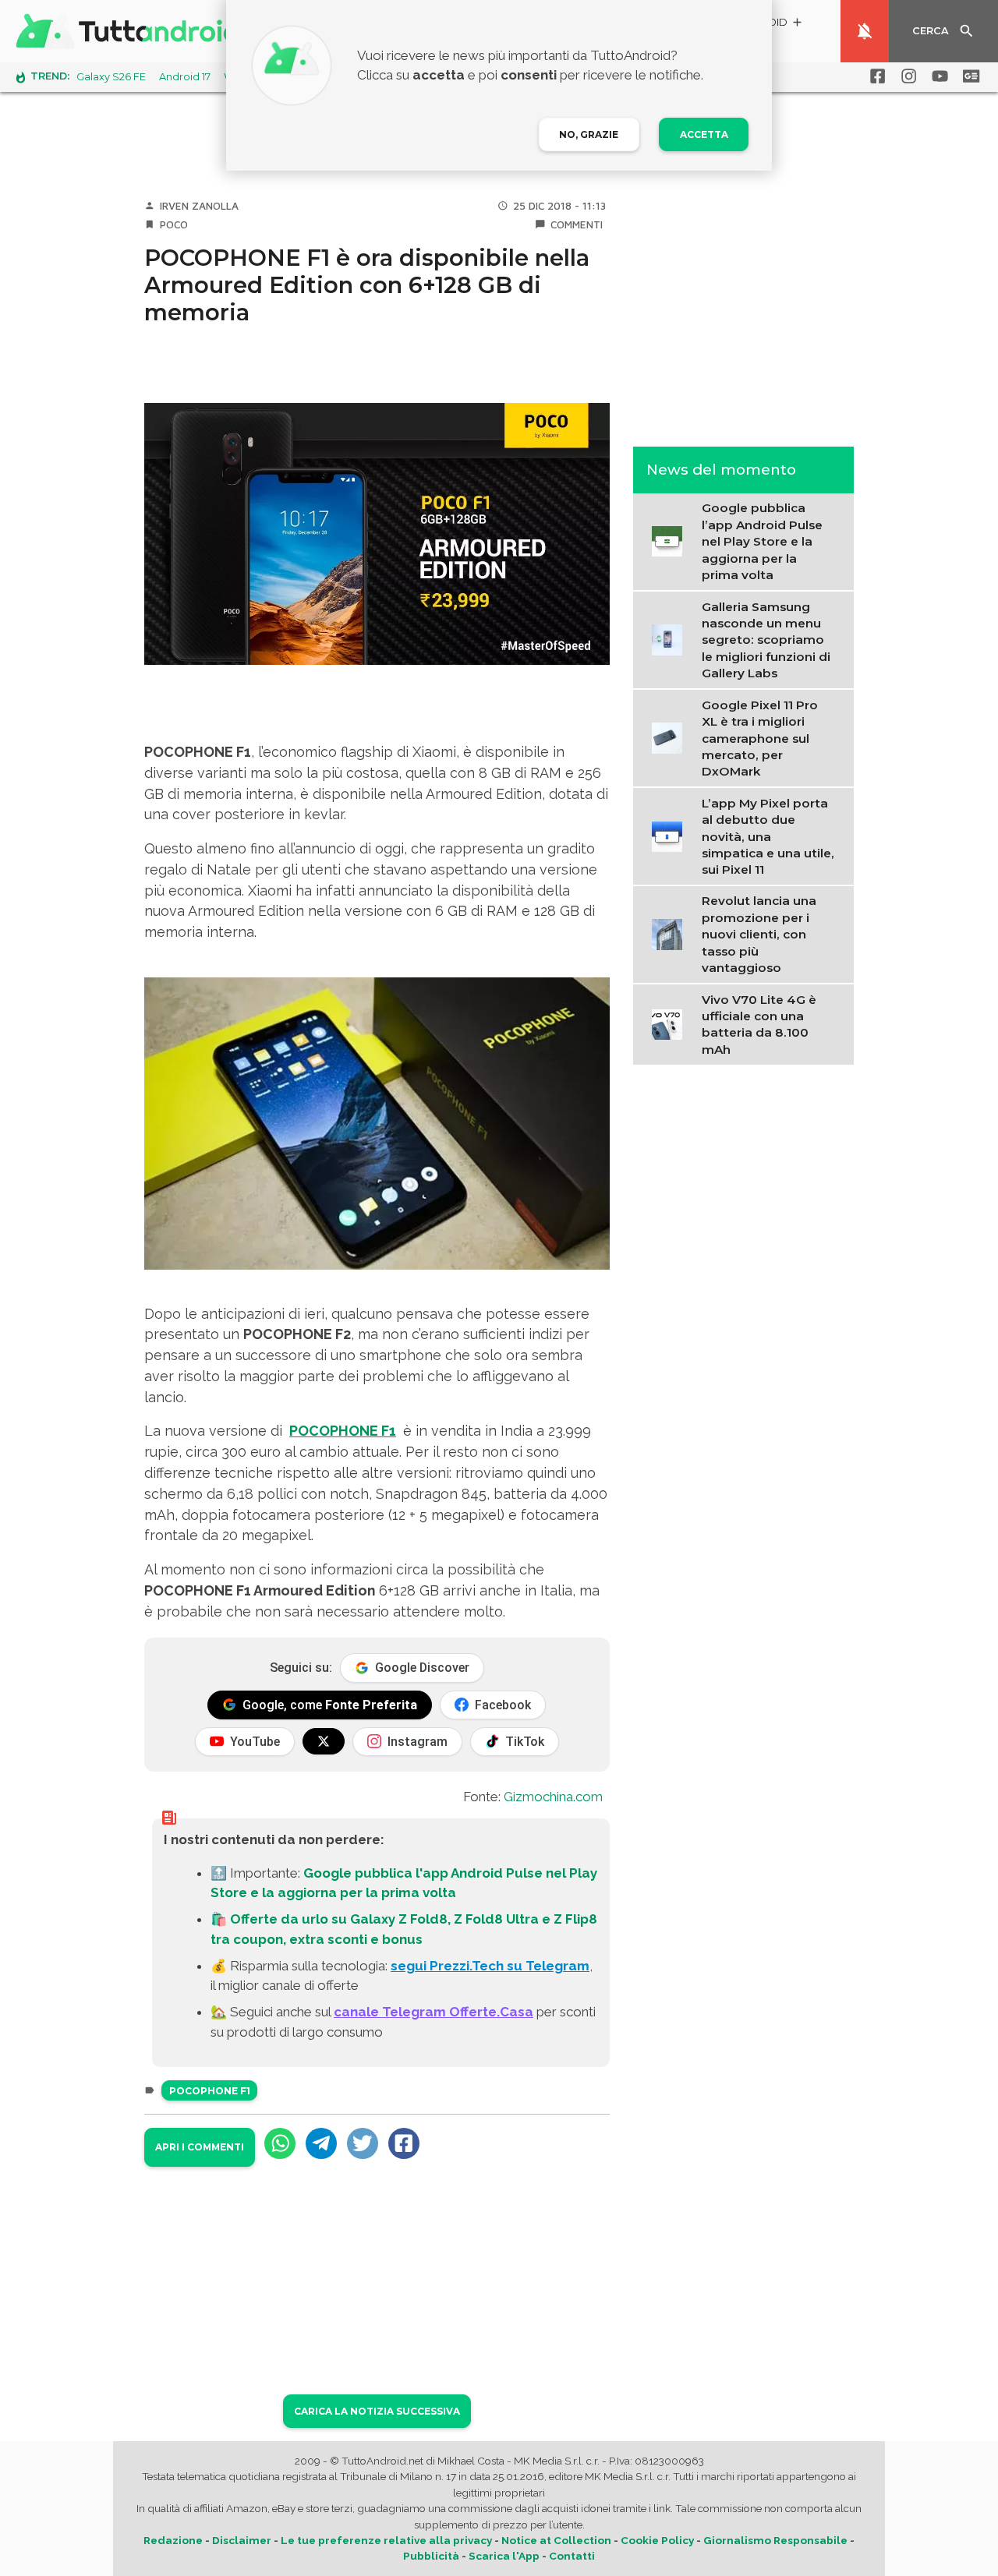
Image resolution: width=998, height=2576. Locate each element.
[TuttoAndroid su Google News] (968, 76)
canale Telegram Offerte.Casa (434, 2012)
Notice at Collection (556, 2540)
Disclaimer (242, 2540)
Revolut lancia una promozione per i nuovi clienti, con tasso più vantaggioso (759, 934)
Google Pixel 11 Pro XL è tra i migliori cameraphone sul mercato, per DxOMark (760, 738)
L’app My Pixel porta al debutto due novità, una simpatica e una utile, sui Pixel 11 (768, 836)
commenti (577, 224)
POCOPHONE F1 (343, 1431)
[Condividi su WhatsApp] (280, 2143)
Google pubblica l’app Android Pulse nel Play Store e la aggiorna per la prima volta (762, 541)
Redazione (173, 2540)
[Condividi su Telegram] (321, 2143)
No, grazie (589, 134)
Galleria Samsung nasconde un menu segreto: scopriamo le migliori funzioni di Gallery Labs (766, 640)
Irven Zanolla (199, 206)
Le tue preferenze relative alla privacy (386, 2540)
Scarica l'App (504, 2556)
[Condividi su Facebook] (404, 2143)
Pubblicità (431, 2556)
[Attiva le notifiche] (865, 31)
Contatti (572, 2556)
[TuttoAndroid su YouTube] (937, 76)
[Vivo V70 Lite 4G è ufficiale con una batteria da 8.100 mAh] (671, 1023)
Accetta (704, 134)
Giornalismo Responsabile (775, 2540)
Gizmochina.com (553, 1797)
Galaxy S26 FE (111, 77)
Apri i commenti (200, 2147)
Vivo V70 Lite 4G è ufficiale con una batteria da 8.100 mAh (759, 1025)
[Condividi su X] (363, 2143)
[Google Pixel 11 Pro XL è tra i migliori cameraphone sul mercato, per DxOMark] (671, 737)
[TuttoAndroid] (131, 31)
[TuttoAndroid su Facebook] (875, 76)
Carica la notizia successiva (377, 2411)
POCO (174, 224)
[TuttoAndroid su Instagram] (906, 76)
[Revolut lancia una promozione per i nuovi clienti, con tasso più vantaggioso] (671, 934)
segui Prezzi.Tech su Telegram (490, 1966)
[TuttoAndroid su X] (324, 1741)
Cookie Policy (657, 2540)
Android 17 (185, 77)
